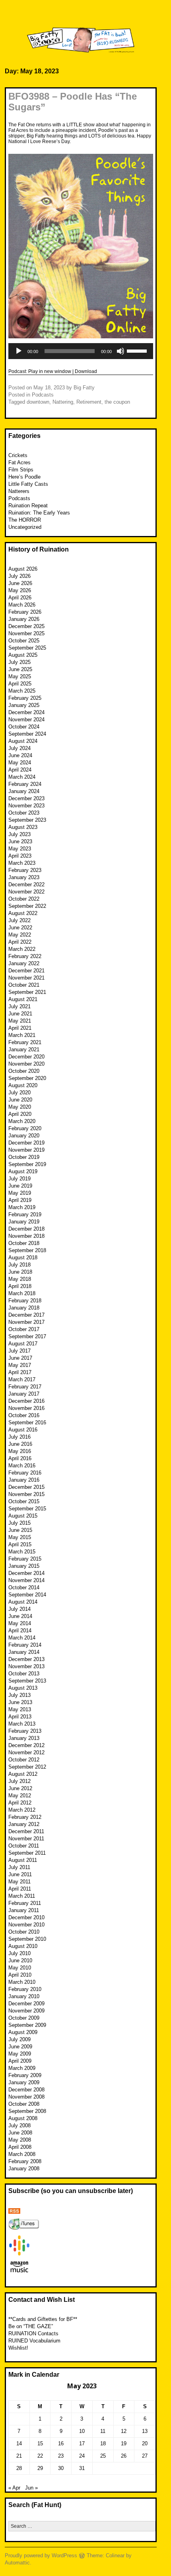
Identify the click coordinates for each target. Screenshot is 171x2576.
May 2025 (20, 676)
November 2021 (26, 978)
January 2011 (24, 1910)
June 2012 (20, 1788)
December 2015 (26, 1487)
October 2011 (24, 1846)
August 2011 (23, 1860)
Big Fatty (84, 388)
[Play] (19, 351)
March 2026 (22, 605)
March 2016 (22, 1466)
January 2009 (24, 2082)
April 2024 (20, 770)
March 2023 (22, 863)
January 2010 (24, 1996)
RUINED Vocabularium (34, 2341)
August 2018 (23, 1258)
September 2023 (27, 820)
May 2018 (20, 1279)
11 (103, 2431)
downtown (38, 402)
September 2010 (27, 1939)
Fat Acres (19, 462)
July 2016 (19, 1437)
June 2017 (20, 1358)
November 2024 (26, 720)
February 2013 (25, 1731)
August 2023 (23, 827)
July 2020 (19, 1093)
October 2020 (24, 1071)
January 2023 (24, 877)
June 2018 (20, 1272)
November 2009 (26, 2011)
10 (82, 2431)
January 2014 (24, 1652)
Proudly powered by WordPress (41, 2555)
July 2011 (19, 1867)
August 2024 (23, 741)
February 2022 (25, 956)
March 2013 (22, 1724)
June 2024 (20, 755)
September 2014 (27, 1595)
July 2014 (19, 1609)
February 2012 (25, 1817)
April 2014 (20, 1631)
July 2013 (19, 1695)
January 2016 (24, 1480)
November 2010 (26, 1925)
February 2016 (25, 1473)
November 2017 (26, 1322)
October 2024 (24, 727)
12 (124, 2431)
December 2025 (26, 626)
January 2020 (24, 1136)
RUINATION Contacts (33, 2334)
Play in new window (50, 371)
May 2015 (20, 1537)
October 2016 (24, 1415)
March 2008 (22, 2154)
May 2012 (20, 1796)
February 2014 (25, 1645)
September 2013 (27, 1681)
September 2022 (27, 906)
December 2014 (26, 1573)
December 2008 (26, 2090)
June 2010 (20, 1960)
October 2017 (24, 1329)
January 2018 (24, 1308)
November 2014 (26, 1580)
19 (124, 2443)
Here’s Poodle (24, 477)
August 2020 (23, 1085)
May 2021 (20, 1021)
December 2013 (26, 1659)
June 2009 (20, 2047)
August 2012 (23, 1774)
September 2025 (27, 648)
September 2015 (27, 1509)
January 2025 (24, 705)
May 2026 (20, 590)
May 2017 (20, 1365)
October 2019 (24, 1157)
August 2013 (23, 1688)
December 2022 (26, 885)
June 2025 (20, 669)
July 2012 (19, 1781)
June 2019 (20, 1186)
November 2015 (26, 1494)
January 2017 (24, 1394)
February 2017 (25, 1387)
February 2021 (25, 1042)
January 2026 (24, 619)
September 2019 (27, 1164)
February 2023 (25, 870)
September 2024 (27, 734)
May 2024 (20, 763)
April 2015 (20, 1544)
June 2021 (20, 1014)
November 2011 (26, 1839)
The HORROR (25, 520)
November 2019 (26, 1150)
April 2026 (20, 598)
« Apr (14, 2488)
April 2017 (20, 1372)
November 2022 (26, 892)
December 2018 (26, 1229)
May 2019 (20, 1193)
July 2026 (19, 576)
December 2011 (26, 1831)
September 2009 (27, 2025)
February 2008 (25, 2161)
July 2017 (19, 1351)
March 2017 (22, 1379)
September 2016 (27, 1422)
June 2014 (20, 1616)
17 (82, 2443)
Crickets (18, 455)
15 (40, 2443)
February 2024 (25, 784)
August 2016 (23, 1430)
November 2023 (26, 806)
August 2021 (23, 999)
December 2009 (26, 2004)
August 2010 (23, 1946)
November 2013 (26, 1666)
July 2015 (19, 1523)
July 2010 (19, 1953)
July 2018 (19, 1265)
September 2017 (27, 1336)
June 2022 (20, 928)
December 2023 (26, 798)
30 (61, 2468)
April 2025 (20, 684)
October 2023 (24, 813)
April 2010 (20, 1975)
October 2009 (24, 2018)
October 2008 (24, 2104)
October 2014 (24, 1587)
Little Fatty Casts (28, 484)
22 (40, 2456)
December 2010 (26, 1917)
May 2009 (20, 2054)
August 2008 (23, 2118)
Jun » (31, 2488)
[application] (81, 351)
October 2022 (24, 899)
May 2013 (20, 1709)
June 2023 (20, 841)
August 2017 (23, 1344)
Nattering (63, 402)
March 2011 (22, 1896)
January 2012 (24, 1824)
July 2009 (19, 2039)
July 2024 (19, 748)
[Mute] (120, 351)
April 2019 (20, 1200)
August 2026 (23, 569)
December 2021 (26, 971)
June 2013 (20, 1702)
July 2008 (19, 2125)
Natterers (19, 491)
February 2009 (25, 2075)
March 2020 (22, 1121)
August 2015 (23, 1516)
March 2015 (22, 1552)
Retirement (89, 402)
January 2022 (24, 963)
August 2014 (23, 1602)
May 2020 (20, 1107)
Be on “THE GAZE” (31, 2326)
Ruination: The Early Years (39, 513)
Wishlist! (18, 2348)
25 (103, 2456)
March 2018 (22, 1293)
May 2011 (19, 1882)
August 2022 (23, 913)
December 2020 (26, 1057)
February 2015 (25, 1559)
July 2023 (19, 834)
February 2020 (25, 1128)
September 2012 (27, 1767)
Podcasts (43, 395)
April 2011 (20, 1889)
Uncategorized (25, 527)
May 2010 (20, 1968)
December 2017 (26, 1315)
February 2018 (25, 1301)
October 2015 (24, 1501)
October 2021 (24, 985)
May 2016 (20, 1451)
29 (40, 2468)
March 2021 (22, 1035)
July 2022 (19, 920)
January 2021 (24, 1049)
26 (124, 2456)
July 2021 (19, 1006)
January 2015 (24, 1566)
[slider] (138, 350)
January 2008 (24, 2169)
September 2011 (27, 1853)
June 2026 (20, 583)
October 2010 (24, 1932)
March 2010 (22, 1982)
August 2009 (23, 2032)
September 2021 (27, 992)
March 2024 (22, 777)
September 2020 (27, 1078)
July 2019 (19, 1179)
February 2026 (25, 612)
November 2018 (26, 1236)
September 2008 (27, 2111)
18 (103, 2443)
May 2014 (20, 1623)
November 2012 (26, 1752)
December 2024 (26, 712)
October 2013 (24, 1674)
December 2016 (26, 1401)
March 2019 (22, 1207)
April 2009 (20, 2061)
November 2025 (26, 633)
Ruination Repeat (28, 506)
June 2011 (20, 1874)
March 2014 (22, 1638)
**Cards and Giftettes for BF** (43, 2319)
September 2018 (27, 1250)
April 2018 (20, 1286)
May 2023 (20, 849)
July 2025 (19, 662)
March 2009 (22, 2068)
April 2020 (20, 1114)
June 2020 (20, 1100)
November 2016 (26, 1408)
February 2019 (25, 1214)
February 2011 (25, 1903)
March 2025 (22, 691)
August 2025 (23, 655)
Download (86, 371)
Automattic (17, 2563)
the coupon (117, 402)
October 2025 (24, 641)
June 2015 (20, 1530)
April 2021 (20, 1028)
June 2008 (20, 2133)
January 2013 (24, 1738)
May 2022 (20, 935)
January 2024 (24, 791)
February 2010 (25, 1989)
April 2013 (20, 1717)
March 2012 (22, 1810)
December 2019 (26, 1143)
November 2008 (26, 2097)
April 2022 (20, 942)
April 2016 (20, 1458)
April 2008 (20, 2147)
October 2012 (24, 1760)
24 (82, 2456)
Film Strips (21, 470)
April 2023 (20, 856)
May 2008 (20, 2140)
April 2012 (20, 1803)
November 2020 (26, 1064)
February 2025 (25, 698)
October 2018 (24, 1243)
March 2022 (22, 949)
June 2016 (20, 1444)
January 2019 (24, 1222)
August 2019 (23, 1171)
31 (82, 2468)
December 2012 (26, 1745)
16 (61, 2443)
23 (61, 2456)
